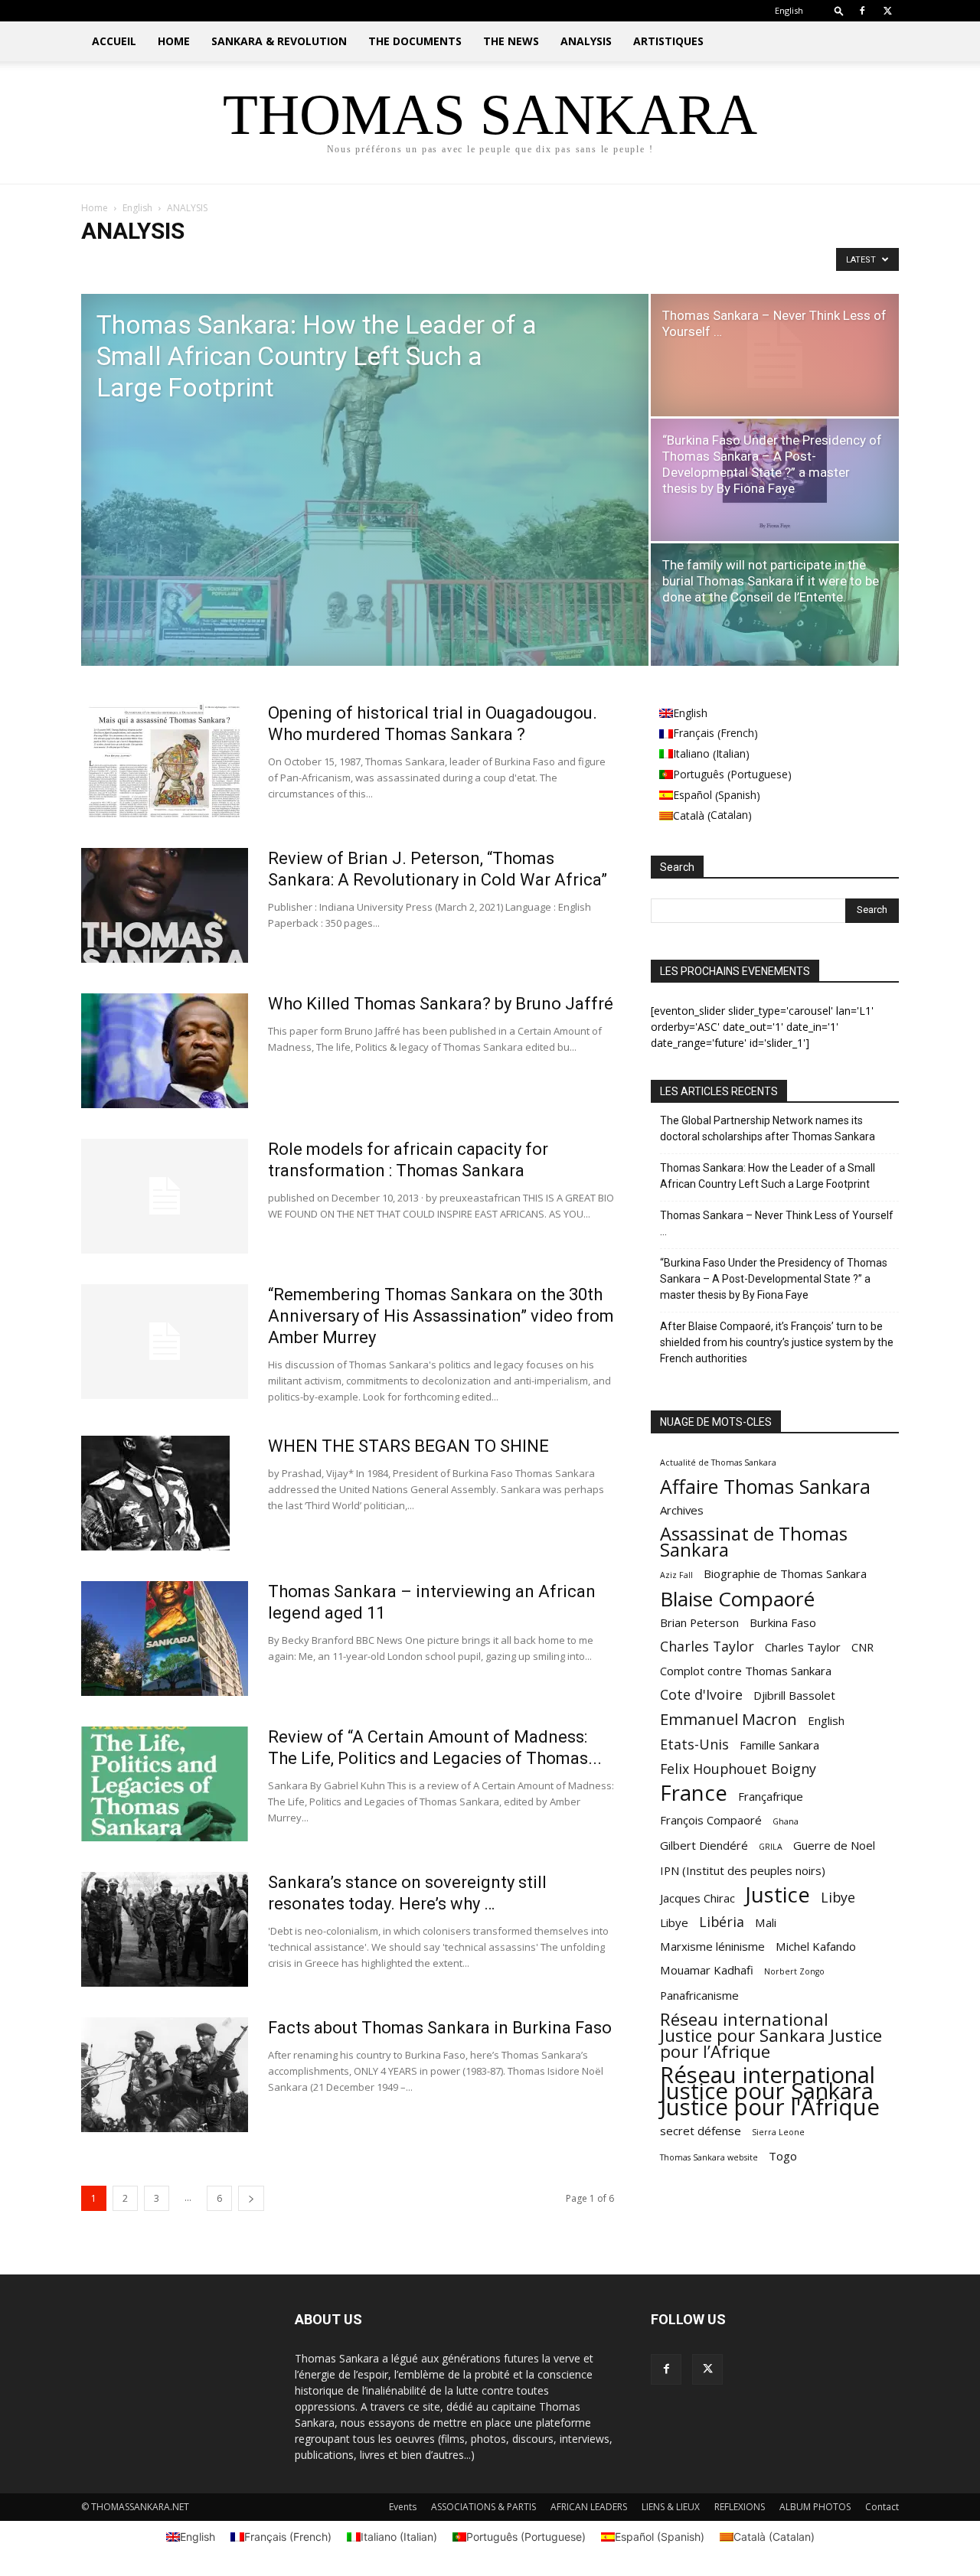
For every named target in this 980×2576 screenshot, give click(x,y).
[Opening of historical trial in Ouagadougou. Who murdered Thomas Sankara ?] (165, 760)
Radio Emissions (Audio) (427, 263)
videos (504, 263)
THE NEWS (511, 41)
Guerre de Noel (834, 1845)
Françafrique (771, 1796)
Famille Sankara (779, 1745)
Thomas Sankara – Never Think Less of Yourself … (777, 1223)
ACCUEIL (114, 41)
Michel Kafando (816, 1946)
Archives (682, 1510)
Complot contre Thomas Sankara (746, 1671)
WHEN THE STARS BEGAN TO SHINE (408, 1446)
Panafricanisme (699, 1995)
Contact (882, 2507)
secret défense (701, 2131)
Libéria (722, 1922)
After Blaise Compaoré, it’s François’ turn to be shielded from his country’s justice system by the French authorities (777, 1342)
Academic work (119, 263)
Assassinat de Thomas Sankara (754, 1542)
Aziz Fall (676, 1575)
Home (95, 208)
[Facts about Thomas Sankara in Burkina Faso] (165, 2075)
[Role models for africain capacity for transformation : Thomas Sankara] (165, 1196)
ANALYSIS (586, 41)
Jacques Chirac (697, 1898)
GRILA (771, 1847)
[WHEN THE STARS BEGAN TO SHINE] (155, 1493)
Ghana (786, 1821)
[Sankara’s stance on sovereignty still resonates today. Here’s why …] (165, 1929)
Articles (182, 263)
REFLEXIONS (740, 2507)
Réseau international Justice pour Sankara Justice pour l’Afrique (771, 2035)
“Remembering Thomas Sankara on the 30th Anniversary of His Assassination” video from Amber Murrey (441, 1316)
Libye (838, 1898)
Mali (766, 1922)
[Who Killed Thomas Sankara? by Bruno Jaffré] (165, 1051)
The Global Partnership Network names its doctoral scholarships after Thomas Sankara (768, 1128)
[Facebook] (862, 11)
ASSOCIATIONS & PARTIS (483, 2507)
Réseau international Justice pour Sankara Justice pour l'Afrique (770, 2091)
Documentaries (286, 263)
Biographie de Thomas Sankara (785, 1573)
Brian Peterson (699, 1622)
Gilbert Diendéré (704, 1845)
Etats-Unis (694, 1745)
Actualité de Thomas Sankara (718, 1462)
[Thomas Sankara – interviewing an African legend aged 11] (165, 1639)
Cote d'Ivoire (701, 1695)
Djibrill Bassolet (794, 1695)
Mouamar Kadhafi (707, 1970)
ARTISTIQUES (668, 41)
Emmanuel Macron (728, 1719)
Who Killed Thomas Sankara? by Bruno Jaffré (441, 1004)
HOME (174, 41)
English (137, 208)
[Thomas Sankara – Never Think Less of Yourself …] (775, 355)
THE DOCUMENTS (415, 41)
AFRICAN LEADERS (589, 2507)
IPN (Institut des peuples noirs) (743, 1870)
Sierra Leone (778, 2132)
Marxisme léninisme (712, 1946)
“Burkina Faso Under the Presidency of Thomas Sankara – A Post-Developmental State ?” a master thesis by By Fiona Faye (774, 1279)
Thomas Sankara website (709, 2157)
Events (403, 2507)
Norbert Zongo (794, 1971)
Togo (783, 2156)
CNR (862, 1647)
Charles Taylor (707, 1647)
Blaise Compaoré (737, 1599)
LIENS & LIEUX (671, 2507)
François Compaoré (711, 1820)
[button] (839, 10)
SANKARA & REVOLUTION (279, 41)
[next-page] (251, 2198)
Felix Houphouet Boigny (738, 1769)
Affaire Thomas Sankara (765, 1487)
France (694, 1793)
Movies (348, 263)
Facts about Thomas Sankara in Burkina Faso (440, 2028)
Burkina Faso (783, 1622)
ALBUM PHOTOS (815, 2507)
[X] (887, 11)
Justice (778, 1895)
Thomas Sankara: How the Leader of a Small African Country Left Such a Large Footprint (768, 1176)
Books (226, 263)
